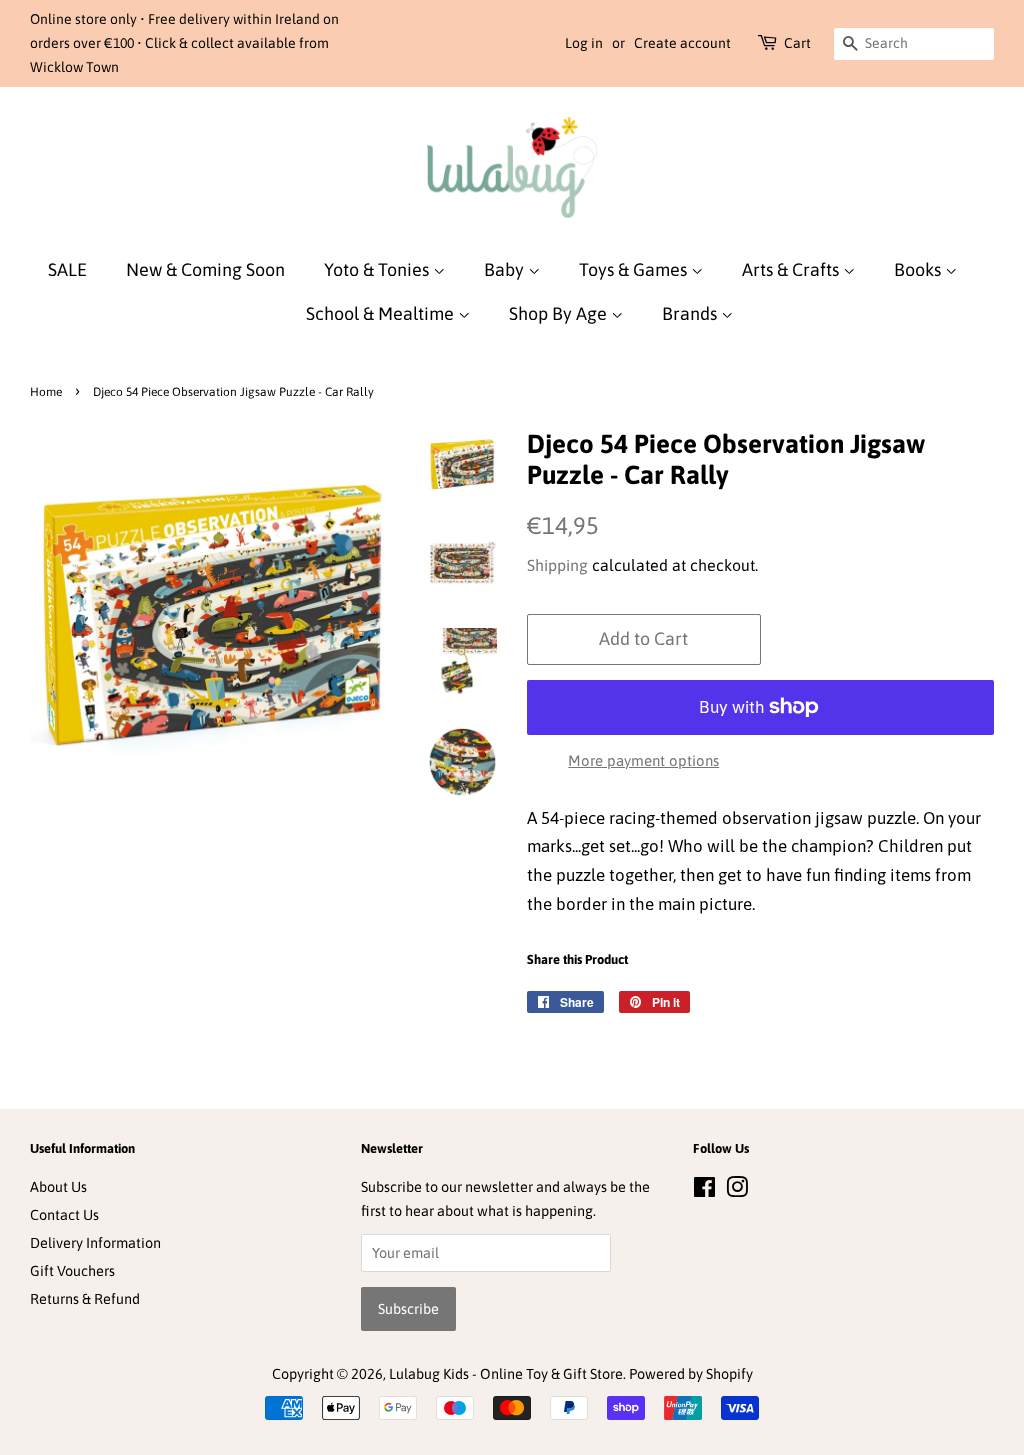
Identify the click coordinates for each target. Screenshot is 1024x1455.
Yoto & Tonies (378, 269)
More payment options (643, 760)
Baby (506, 269)
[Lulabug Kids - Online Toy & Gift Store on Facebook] (704, 1191)
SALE (67, 269)
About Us (58, 1187)
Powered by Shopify (691, 1374)
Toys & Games (635, 269)
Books (919, 269)
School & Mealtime (382, 313)
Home (46, 392)
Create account (682, 43)
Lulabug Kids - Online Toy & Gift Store (506, 1374)
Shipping (557, 565)
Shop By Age (560, 313)
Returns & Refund (85, 1299)
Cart (797, 43)
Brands (691, 313)
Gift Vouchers (72, 1271)
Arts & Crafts (792, 269)
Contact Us (64, 1215)
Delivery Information (95, 1243)
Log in (584, 43)
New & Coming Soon (205, 269)
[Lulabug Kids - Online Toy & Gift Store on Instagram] (737, 1191)
